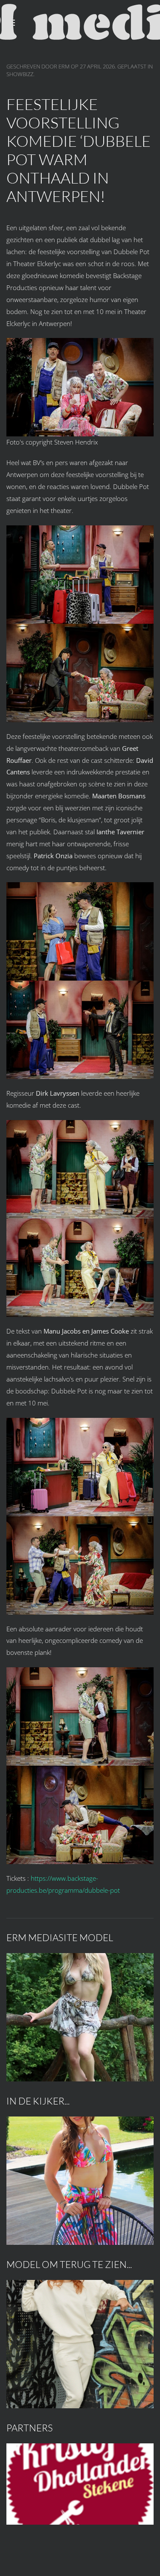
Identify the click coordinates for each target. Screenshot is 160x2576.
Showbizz (20, 74)
